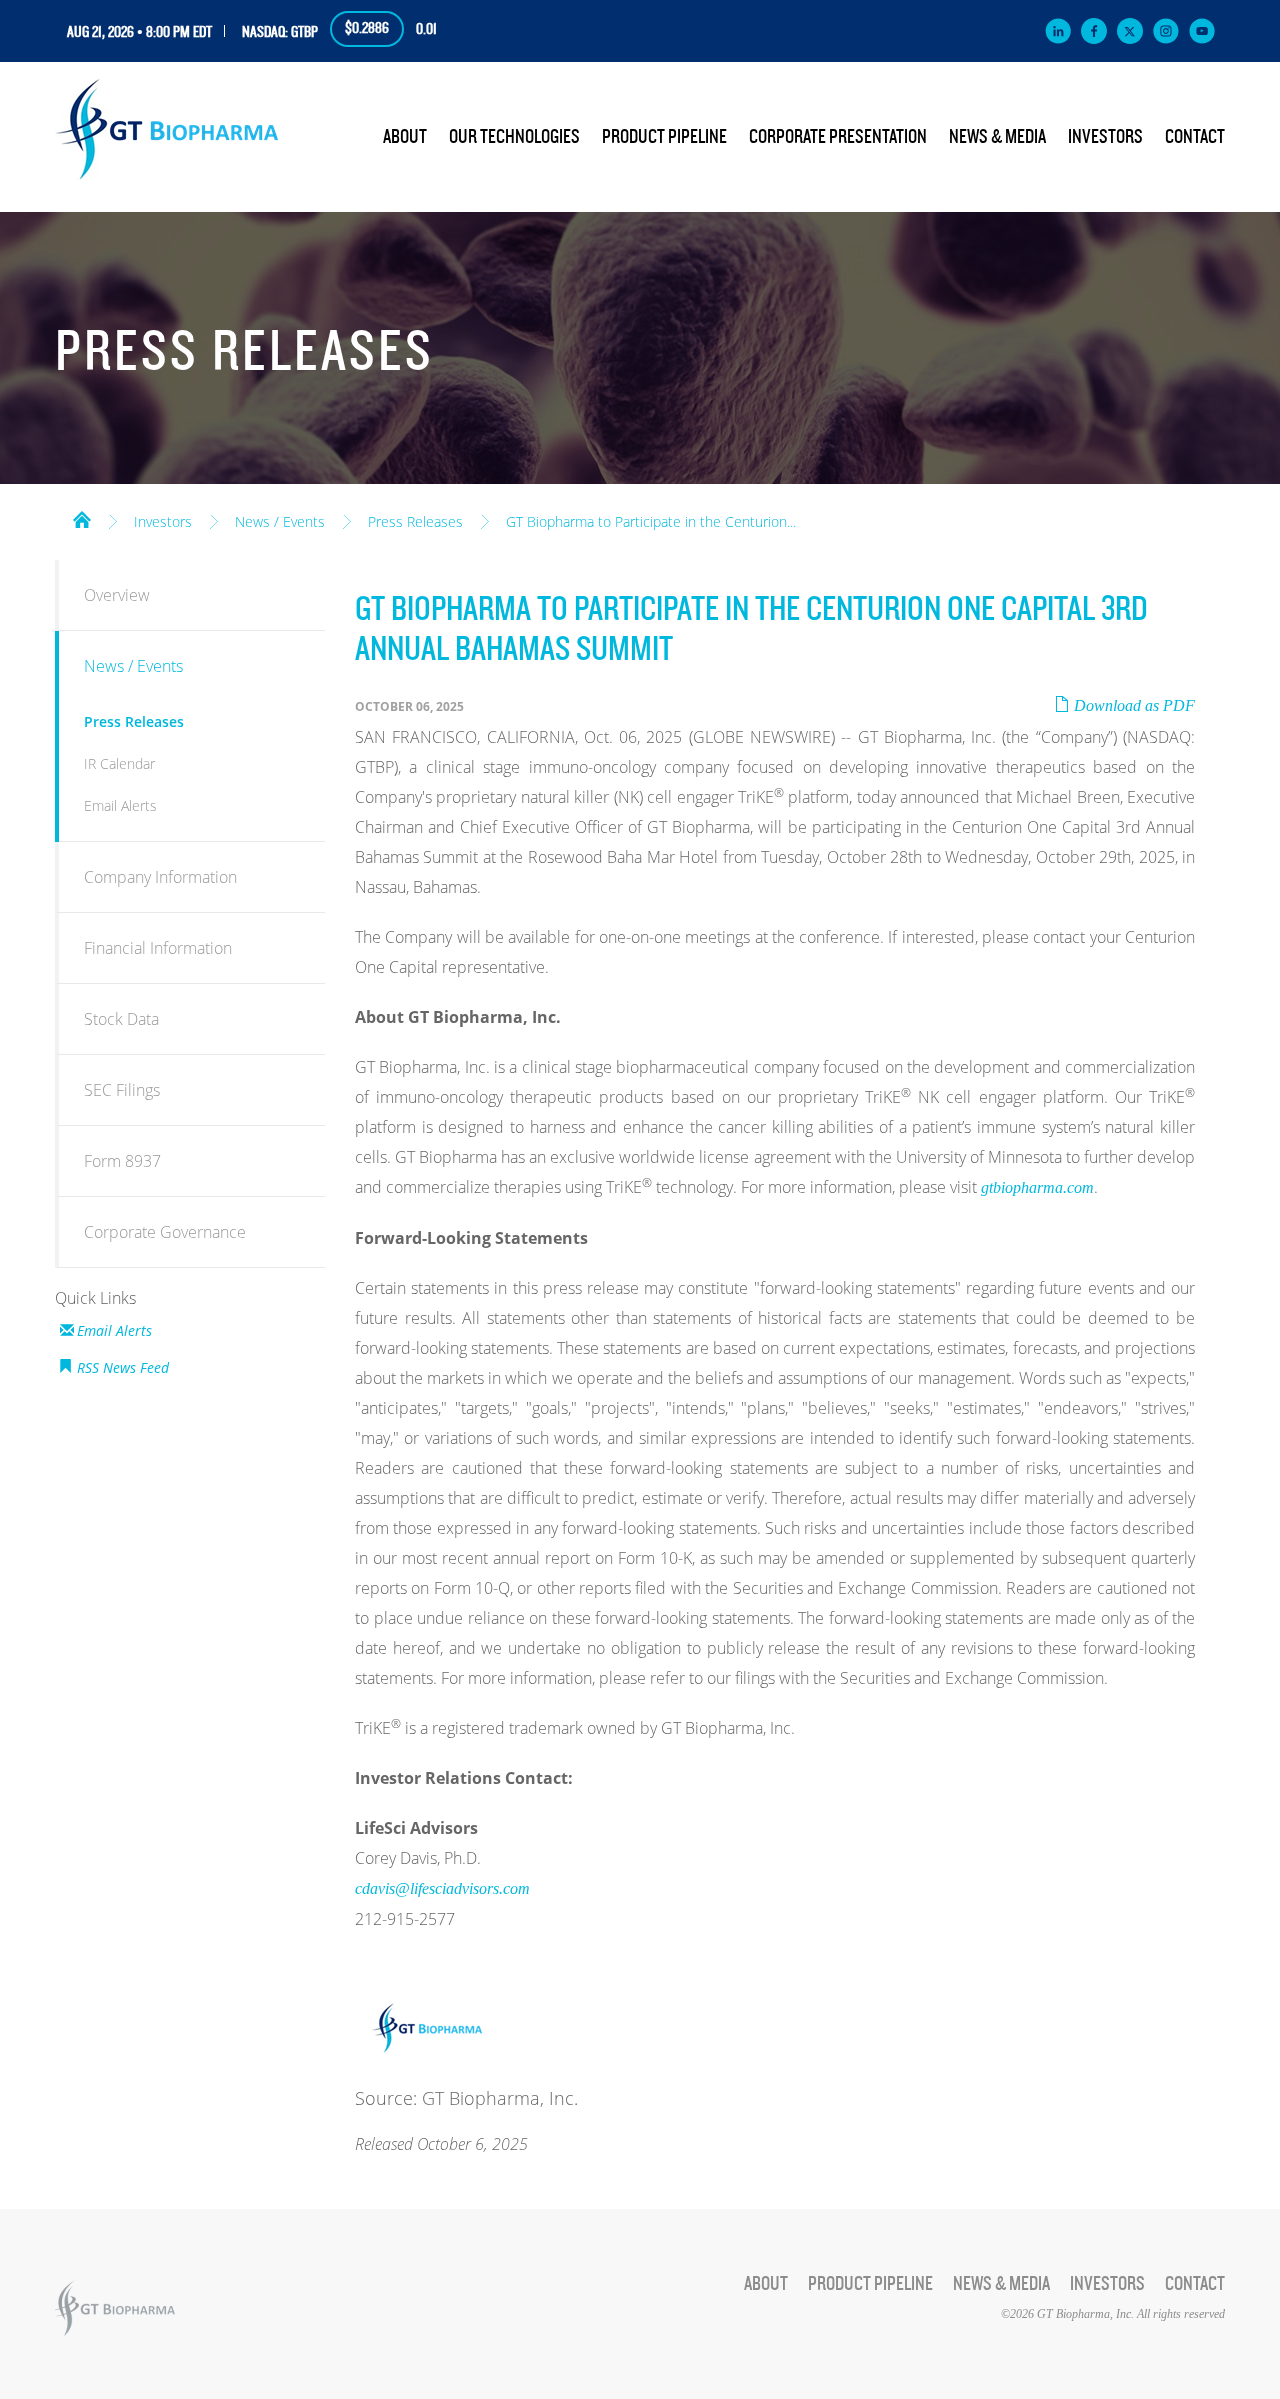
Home (82, 518)
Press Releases (415, 522)
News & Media (997, 137)
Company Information (160, 877)
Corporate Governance (165, 1232)
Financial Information (158, 948)
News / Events (280, 522)
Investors (1105, 137)
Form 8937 (122, 1161)
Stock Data (121, 1019)
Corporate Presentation (838, 137)
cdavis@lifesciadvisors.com (442, 1888)
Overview (117, 595)
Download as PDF (1132, 705)
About (405, 137)
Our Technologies (514, 137)
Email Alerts (120, 805)
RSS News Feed (123, 1367)
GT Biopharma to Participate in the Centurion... (651, 522)
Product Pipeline (664, 137)
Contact (1195, 137)
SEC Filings (122, 1090)
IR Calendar (119, 763)
